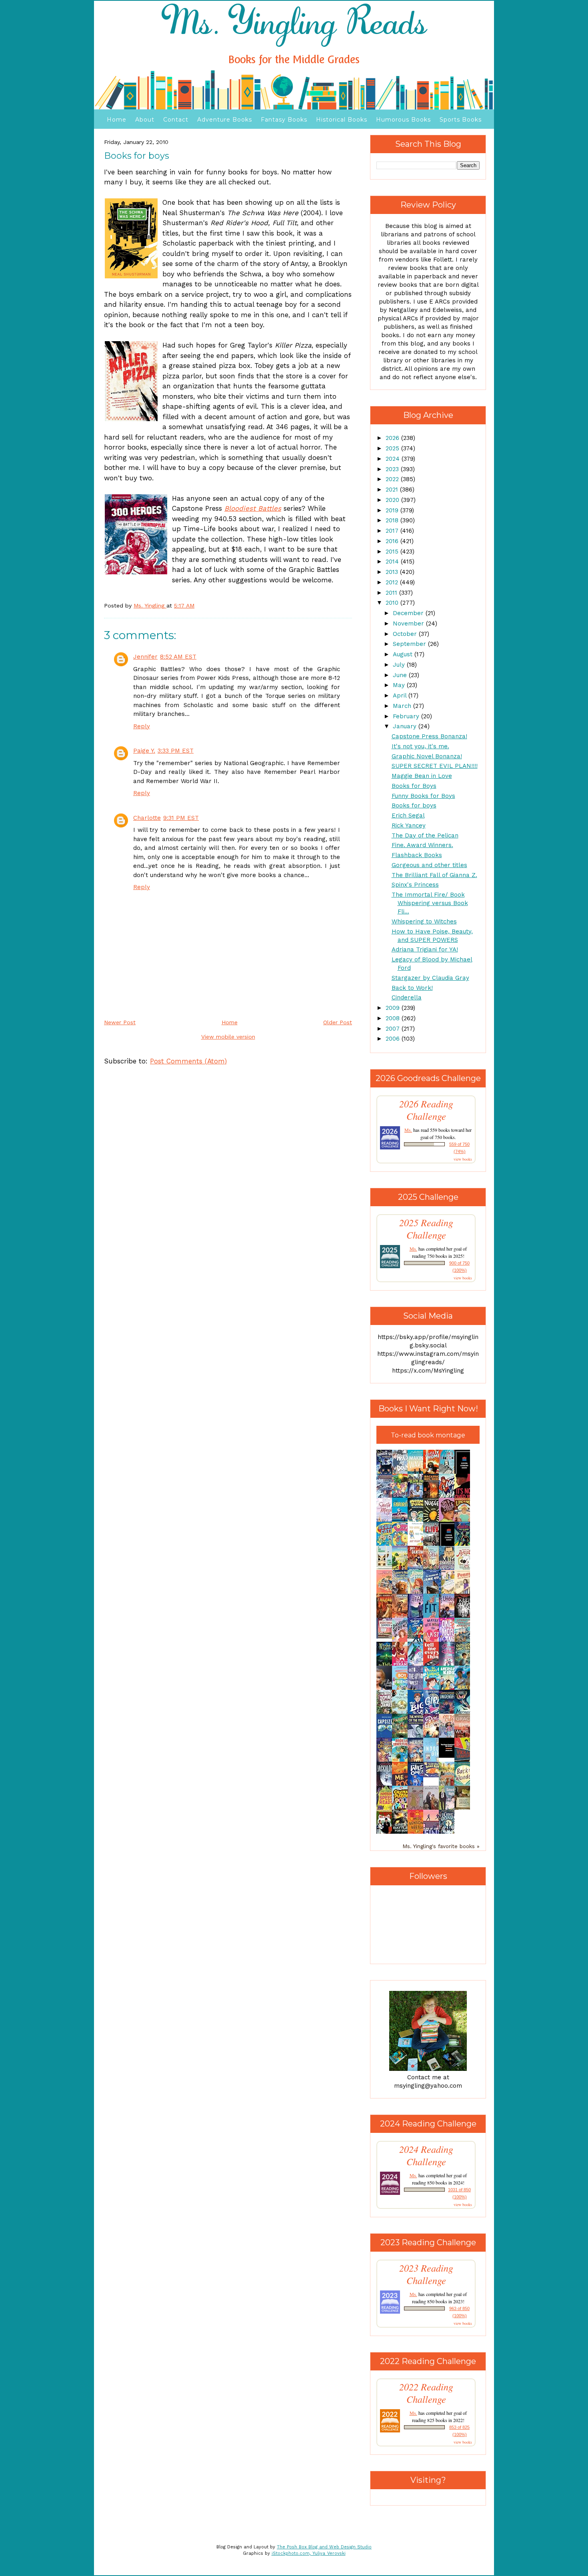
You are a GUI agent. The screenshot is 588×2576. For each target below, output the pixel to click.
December (409, 613)
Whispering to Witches (424, 921)
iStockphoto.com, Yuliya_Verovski (309, 2553)
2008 (394, 1018)
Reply (142, 726)
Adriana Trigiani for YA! (425, 949)
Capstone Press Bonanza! (429, 736)
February (407, 716)
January (406, 726)
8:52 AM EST (178, 657)
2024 (394, 459)
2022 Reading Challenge (426, 2393)
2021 (393, 490)
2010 (393, 603)
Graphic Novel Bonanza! (427, 756)
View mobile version (228, 1037)
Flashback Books (417, 855)
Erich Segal (408, 815)
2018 (393, 520)
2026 (393, 438)
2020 (393, 500)
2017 (393, 531)
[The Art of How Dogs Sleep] (433, 1775)
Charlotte (147, 818)
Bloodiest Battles (253, 508)
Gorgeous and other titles (429, 865)
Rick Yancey (409, 825)
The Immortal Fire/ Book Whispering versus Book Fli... (430, 903)
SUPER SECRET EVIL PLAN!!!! (435, 766)
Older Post (338, 1022)
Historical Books (342, 120)
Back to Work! (412, 988)
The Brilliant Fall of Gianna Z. (434, 875)
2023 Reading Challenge (426, 2274)
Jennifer (145, 657)
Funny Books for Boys (423, 796)
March (403, 706)
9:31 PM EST (181, 818)
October (406, 634)
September (410, 644)
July (400, 665)
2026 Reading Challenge (426, 1110)
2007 (394, 1029)
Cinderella (407, 997)
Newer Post (120, 1022)
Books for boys (414, 805)
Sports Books (461, 120)
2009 (394, 1008)
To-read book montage (428, 1435)
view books (463, 1159)
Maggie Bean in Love (422, 776)
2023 (393, 469)
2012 (393, 582)
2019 (393, 510)
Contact (176, 120)
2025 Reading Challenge (426, 1229)
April (401, 695)
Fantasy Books (284, 120)
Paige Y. (144, 751)
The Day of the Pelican (425, 835)
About (145, 120)
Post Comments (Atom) (188, 1061)
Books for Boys (414, 786)
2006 (394, 1039)
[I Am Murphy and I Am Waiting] (386, 1569)
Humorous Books (403, 120)
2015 (393, 552)
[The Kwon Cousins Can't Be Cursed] (449, 1756)
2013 (393, 572)
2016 (393, 541)
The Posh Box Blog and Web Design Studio (324, 2547)
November (409, 624)
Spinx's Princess (415, 885)
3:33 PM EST (176, 751)
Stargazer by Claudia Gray (430, 978)
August (404, 654)
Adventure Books (225, 120)
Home (117, 120)
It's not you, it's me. (420, 746)
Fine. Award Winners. (422, 845)
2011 (392, 593)
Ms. (408, 1130)
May (400, 685)
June (401, 675)
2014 (393, 562)
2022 (393, 479)
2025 (393, 448)
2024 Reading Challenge (426, 2155)
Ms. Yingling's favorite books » (441, 1846)
